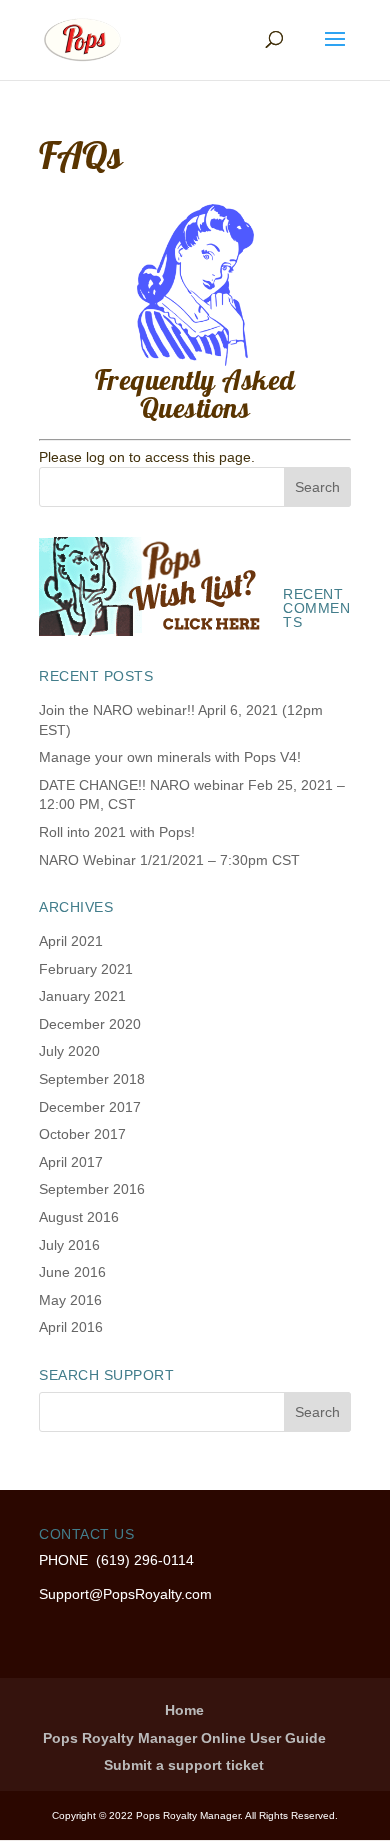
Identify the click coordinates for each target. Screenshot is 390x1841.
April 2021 (71, 941)
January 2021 (82, 996)
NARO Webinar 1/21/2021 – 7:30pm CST (169, 860)
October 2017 (82, 1134)
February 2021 (86, 969)
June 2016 (72, 1272)
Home (184, 1710)
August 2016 (79, 1217)
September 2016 (92, 1189)
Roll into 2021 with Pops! (117, 832)
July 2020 (69, 1051)
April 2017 (71, 1162)
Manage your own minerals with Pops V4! (170, 757)
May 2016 (70, 1300)
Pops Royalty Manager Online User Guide (184, 1738)
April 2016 (71, 1327)
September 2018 (92, 1079)
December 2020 (90, 1024)
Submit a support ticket (184, 1765)
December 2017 (90, 1107)
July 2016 (69, 1245)
